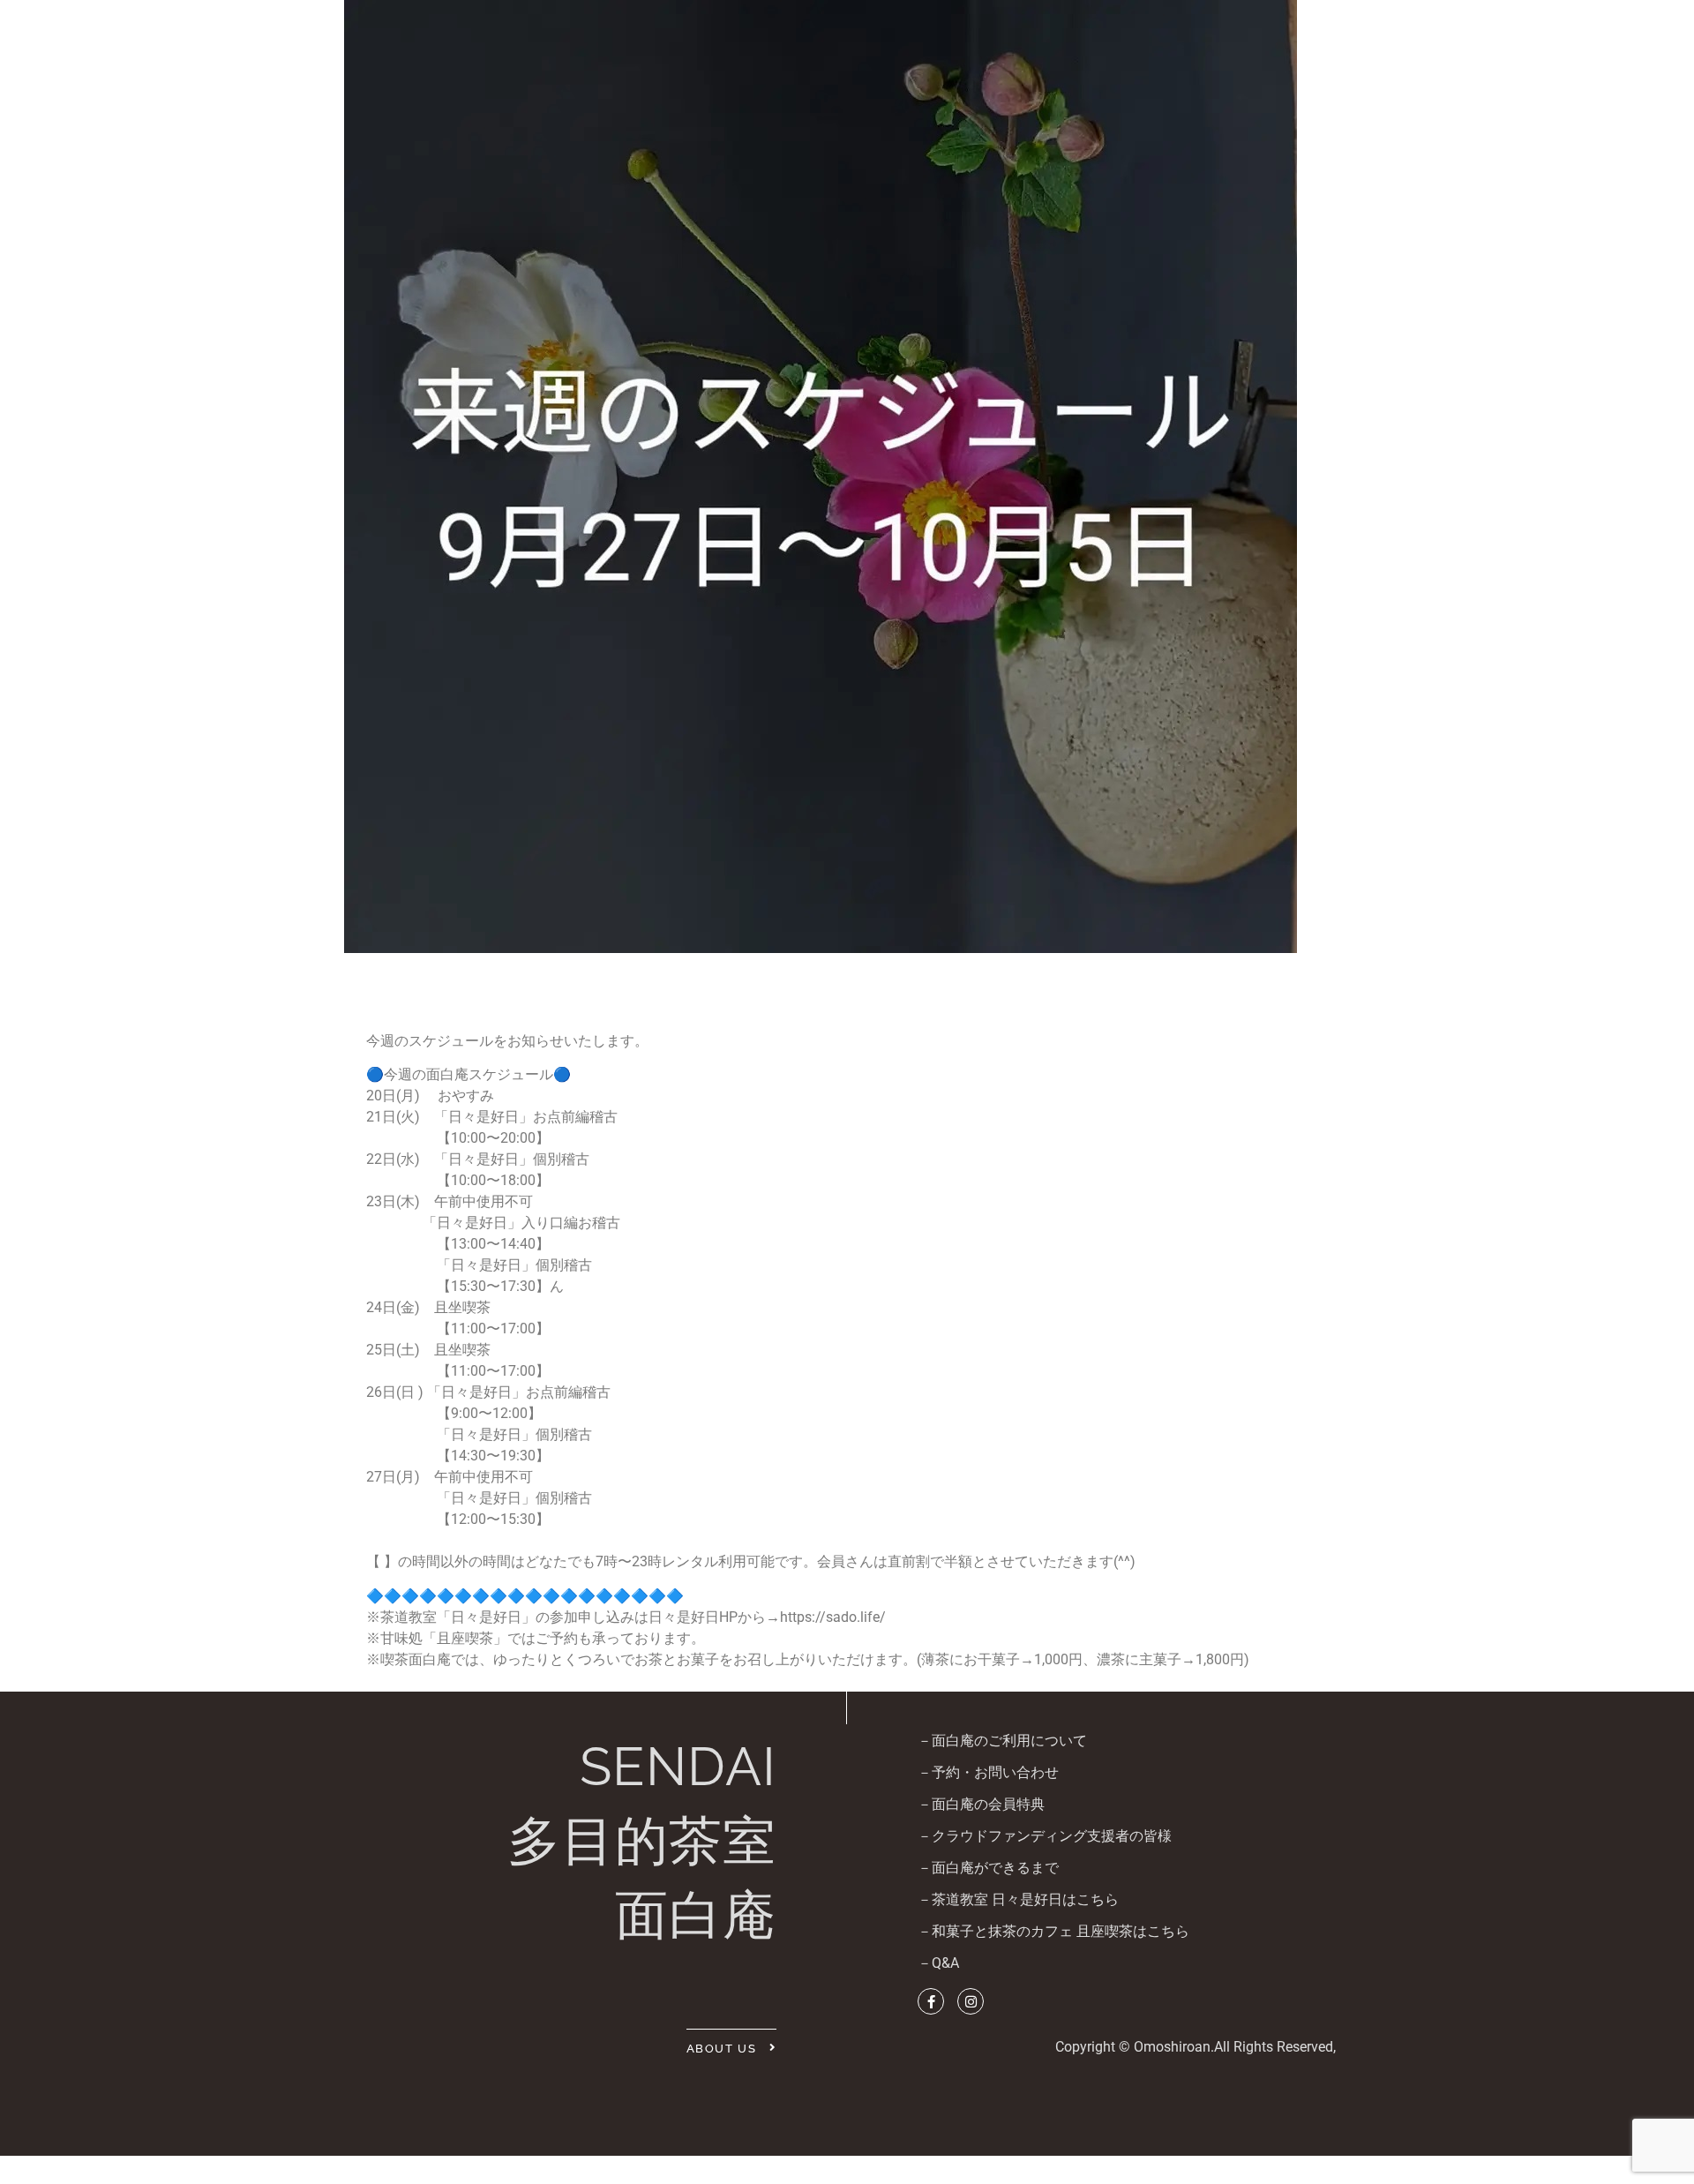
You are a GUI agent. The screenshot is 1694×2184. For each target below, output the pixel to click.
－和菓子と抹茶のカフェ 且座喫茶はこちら (1053, 1931)
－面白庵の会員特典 (981, 1804)
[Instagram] (971, 2001)
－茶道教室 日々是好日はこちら (1018, 1899)
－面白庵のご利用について (1002, 1741)
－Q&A (938, 1963)
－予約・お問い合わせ (988, 1772)
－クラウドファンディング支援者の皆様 (1045, 1836)
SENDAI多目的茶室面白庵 (642, 1841)
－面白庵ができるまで (988, 1868)
